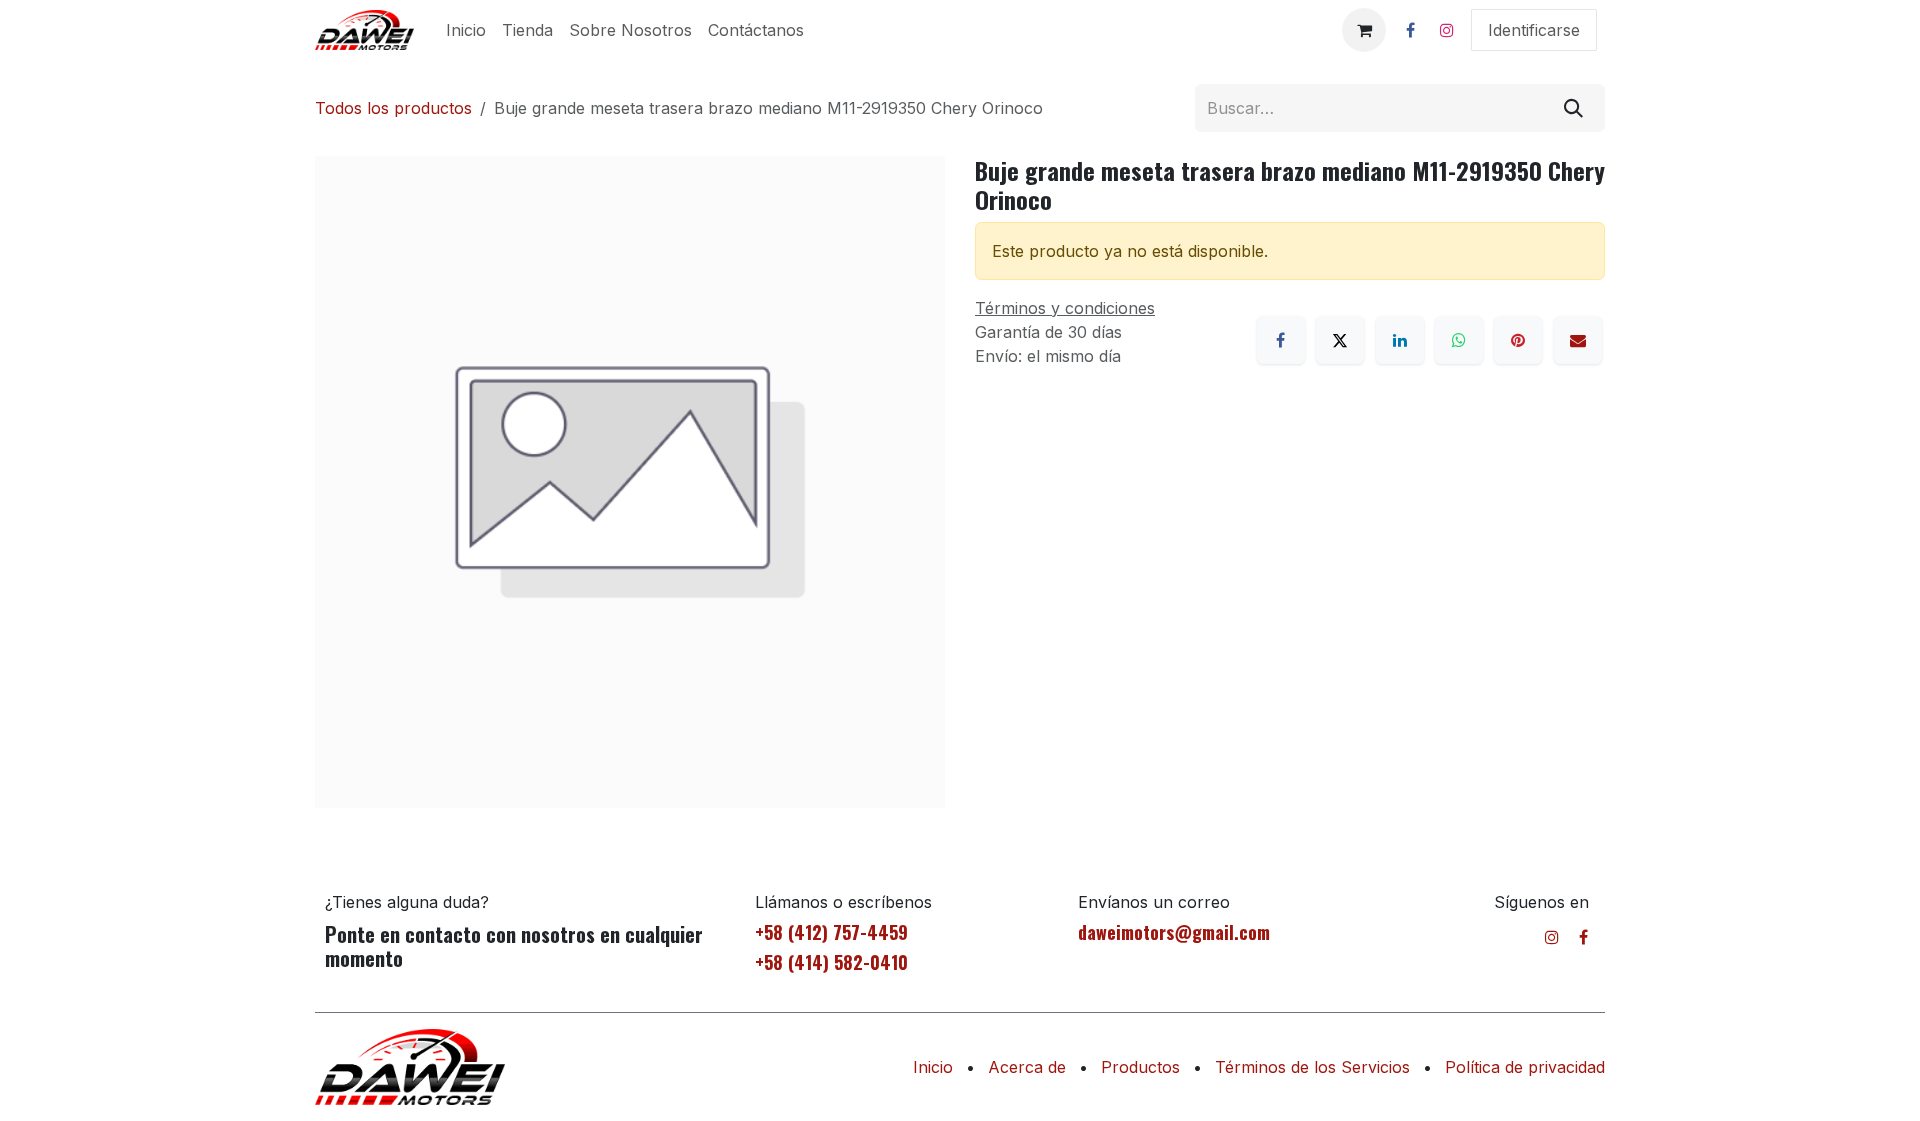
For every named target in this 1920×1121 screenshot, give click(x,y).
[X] (1340, 340)
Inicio (933, 1067)
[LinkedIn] (1400, 340)
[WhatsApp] (1459, 340)
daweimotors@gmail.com (1174, 932)
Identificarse (1534, 30)
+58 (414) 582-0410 (831, 962)
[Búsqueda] (1573, 108)
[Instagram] (1447, 30)
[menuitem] (466, 30)
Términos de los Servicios (1312, 1067)
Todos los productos (393, 108)
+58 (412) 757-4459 (831, 932)
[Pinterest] (1518, 340)
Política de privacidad (1525, 1067)
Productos (1140, 1067)
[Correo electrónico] (1578, 340)
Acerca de (1027, 1067)
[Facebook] (1410, 30)
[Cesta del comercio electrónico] (1364, 30)
